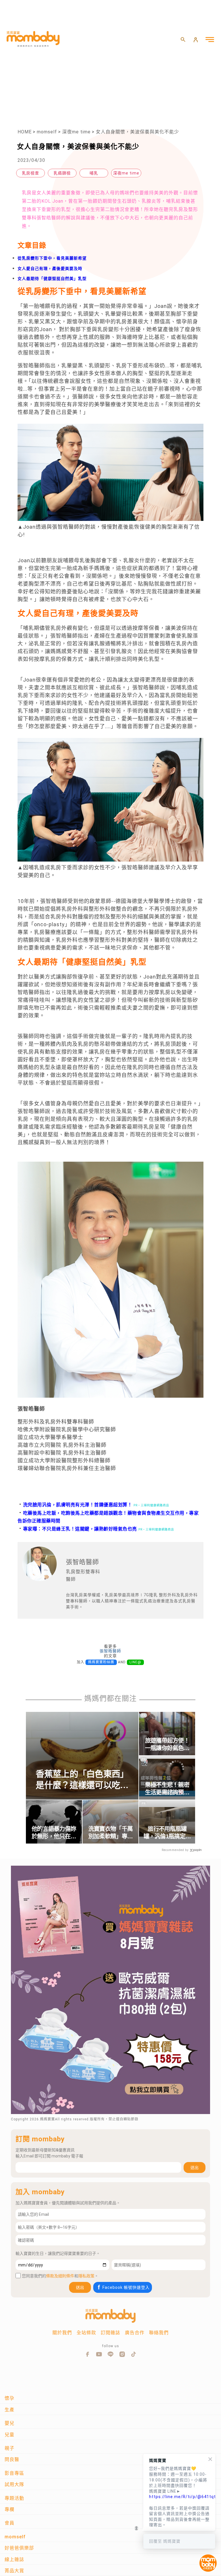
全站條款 (86, 2333)
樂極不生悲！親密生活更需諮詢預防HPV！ (167, 1789)
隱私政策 (86, 2276)
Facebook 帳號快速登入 (126, 2287)
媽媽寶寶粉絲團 (101, 1662)
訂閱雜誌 (110, 2333)
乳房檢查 (31, 173)
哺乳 (94, 173)
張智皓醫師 (110, 1651)
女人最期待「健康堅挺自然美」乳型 (52, 279)
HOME (25, 132)
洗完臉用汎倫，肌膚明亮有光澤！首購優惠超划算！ (75, 1505)
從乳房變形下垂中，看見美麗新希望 (52, 258)
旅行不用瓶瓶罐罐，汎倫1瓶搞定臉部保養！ (167, 1833)
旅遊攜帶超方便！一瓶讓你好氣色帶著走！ (167, 1745)
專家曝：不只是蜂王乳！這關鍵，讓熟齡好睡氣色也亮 (77, 1529)
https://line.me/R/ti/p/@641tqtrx (179, 2497)
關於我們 (62, 2333)
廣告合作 (135, 2333)
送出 (195, 2168)
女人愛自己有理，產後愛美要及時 (50, 268)
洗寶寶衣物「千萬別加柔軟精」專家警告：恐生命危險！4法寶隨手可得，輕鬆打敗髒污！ (110, 1833)
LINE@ (135, 1662)
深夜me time (76, 132)
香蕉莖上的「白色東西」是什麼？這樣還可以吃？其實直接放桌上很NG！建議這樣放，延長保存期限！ (82, 1780)
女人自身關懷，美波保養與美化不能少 (137, 132)
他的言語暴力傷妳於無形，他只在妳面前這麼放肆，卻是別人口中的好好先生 (54, 1833)
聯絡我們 (159, 2333)
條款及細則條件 (60, 2276)
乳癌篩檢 (62, 173)
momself (47, 132)
